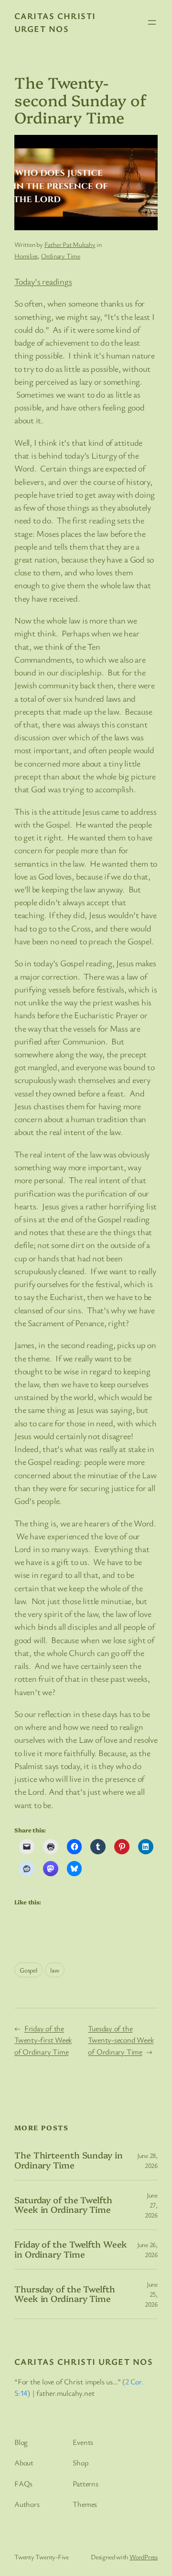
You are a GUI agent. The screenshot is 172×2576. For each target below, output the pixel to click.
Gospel (28, 1970)
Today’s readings (43, 281)
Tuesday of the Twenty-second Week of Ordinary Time (121, 2040)
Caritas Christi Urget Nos (84, 2361)
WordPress (144, 2557)
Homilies (26, 256)
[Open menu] (152, 22)
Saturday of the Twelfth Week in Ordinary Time (63, 2205)
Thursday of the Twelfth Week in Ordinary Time (65, 2294)
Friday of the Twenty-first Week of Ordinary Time (43, 2040)
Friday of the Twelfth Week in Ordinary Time (70, 2249)
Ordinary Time (61, 256)
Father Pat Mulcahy (70, 244)
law (54, 1970)
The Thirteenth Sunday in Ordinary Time (69, 2160)
